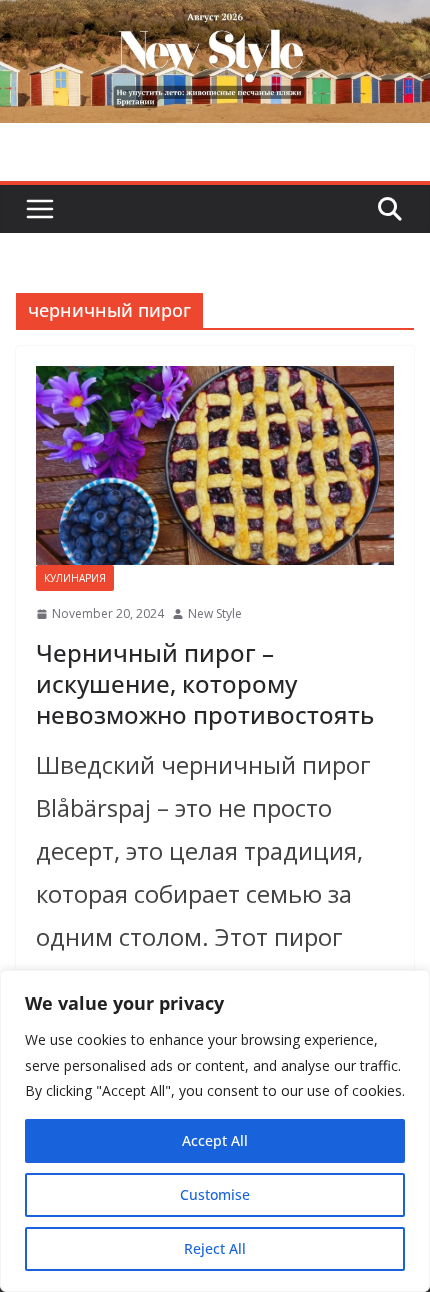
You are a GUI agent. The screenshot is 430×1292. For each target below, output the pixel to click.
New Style (215, 613)
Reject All (215, 1248)
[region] (215, 1131)
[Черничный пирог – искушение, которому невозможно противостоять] (215, 465)
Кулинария (75, 578)
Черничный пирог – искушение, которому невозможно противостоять (205, 683)
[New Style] (215, 21)
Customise (215, 1194)
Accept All (215, 1140)
